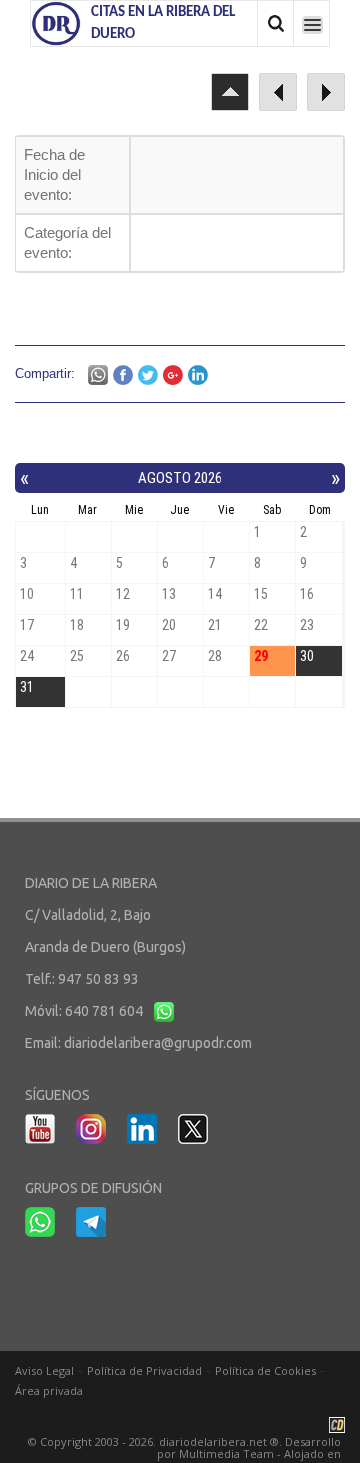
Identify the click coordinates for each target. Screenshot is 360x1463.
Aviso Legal (44, 1370)
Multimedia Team (226, 1453)
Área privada (49, 1390)
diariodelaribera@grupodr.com (158, 1043)
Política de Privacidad (144, 1370)
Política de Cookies (265, 1370)
